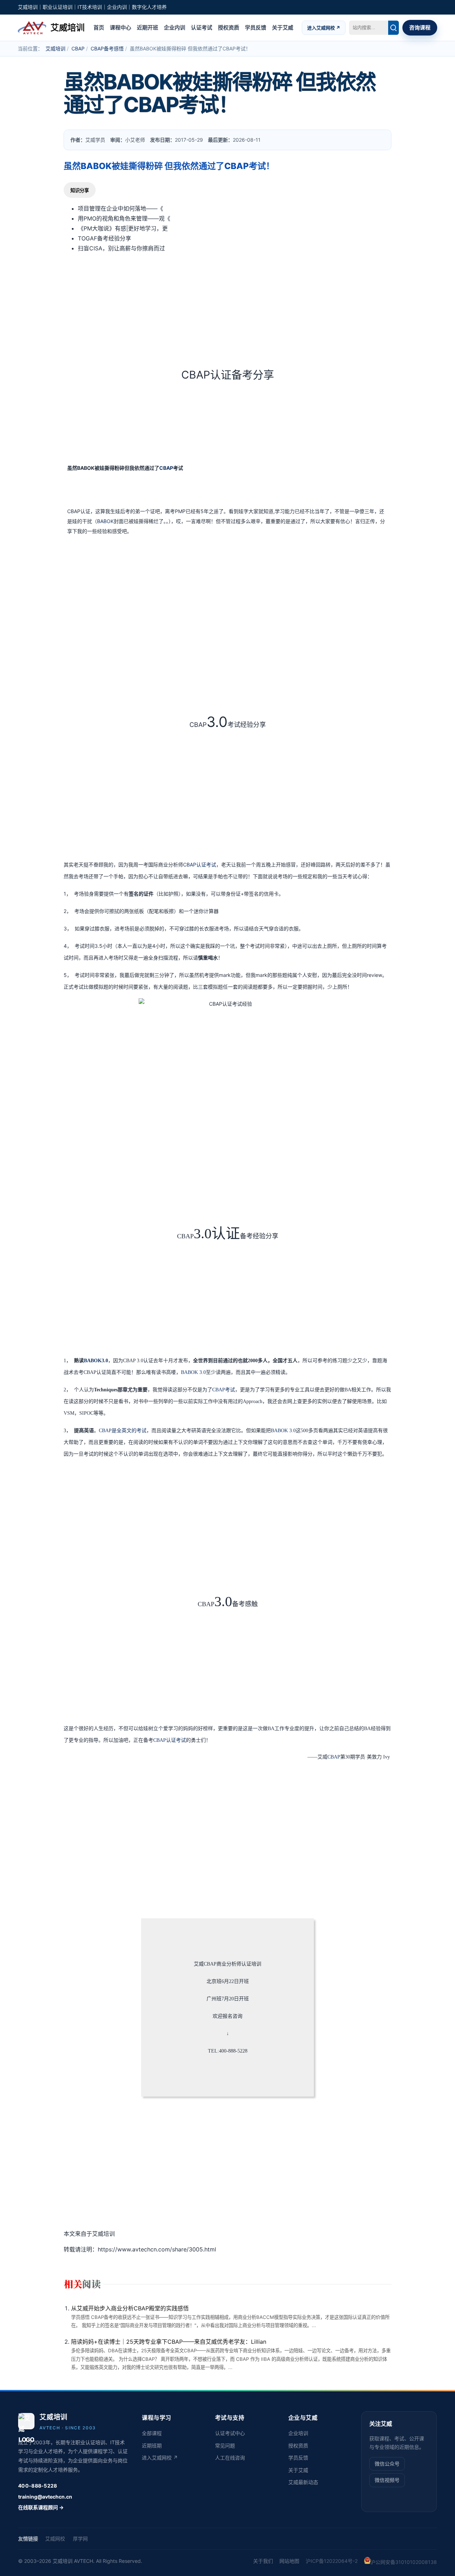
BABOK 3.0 (193, 1372)
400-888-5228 (38, 2486)
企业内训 (175, 27)
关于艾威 (283, 27)
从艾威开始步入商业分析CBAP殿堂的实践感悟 (130, 2308)
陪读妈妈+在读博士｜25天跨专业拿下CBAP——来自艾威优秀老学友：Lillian (169, 2342)
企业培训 (298, 2433)
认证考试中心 (230, 2433)
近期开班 (148, 27)
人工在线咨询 (230, 2458)
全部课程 (152, 2433)
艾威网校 (55, 2539)
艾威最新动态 (303, 2482)
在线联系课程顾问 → (41, 2507)
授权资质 (229, 27)
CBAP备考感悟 (107, 48)
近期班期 (152, 2445)
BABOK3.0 (96, 1361)
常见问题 (225, 2445)
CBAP (78, 48)
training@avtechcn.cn (45, 2497)
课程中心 (121, 27)
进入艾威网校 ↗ (324, 27)
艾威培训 (55, 48)
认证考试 (202, 27)
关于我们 (263, 2561)
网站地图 (289, 2561)
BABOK (105, 521)
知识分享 (80, 191)
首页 (99, 27)
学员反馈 (256, 27)
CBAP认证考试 (200, 865)
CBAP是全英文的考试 (123, 1431)
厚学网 (80, 2539)
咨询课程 (420, 27)
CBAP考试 (224, 1390)
